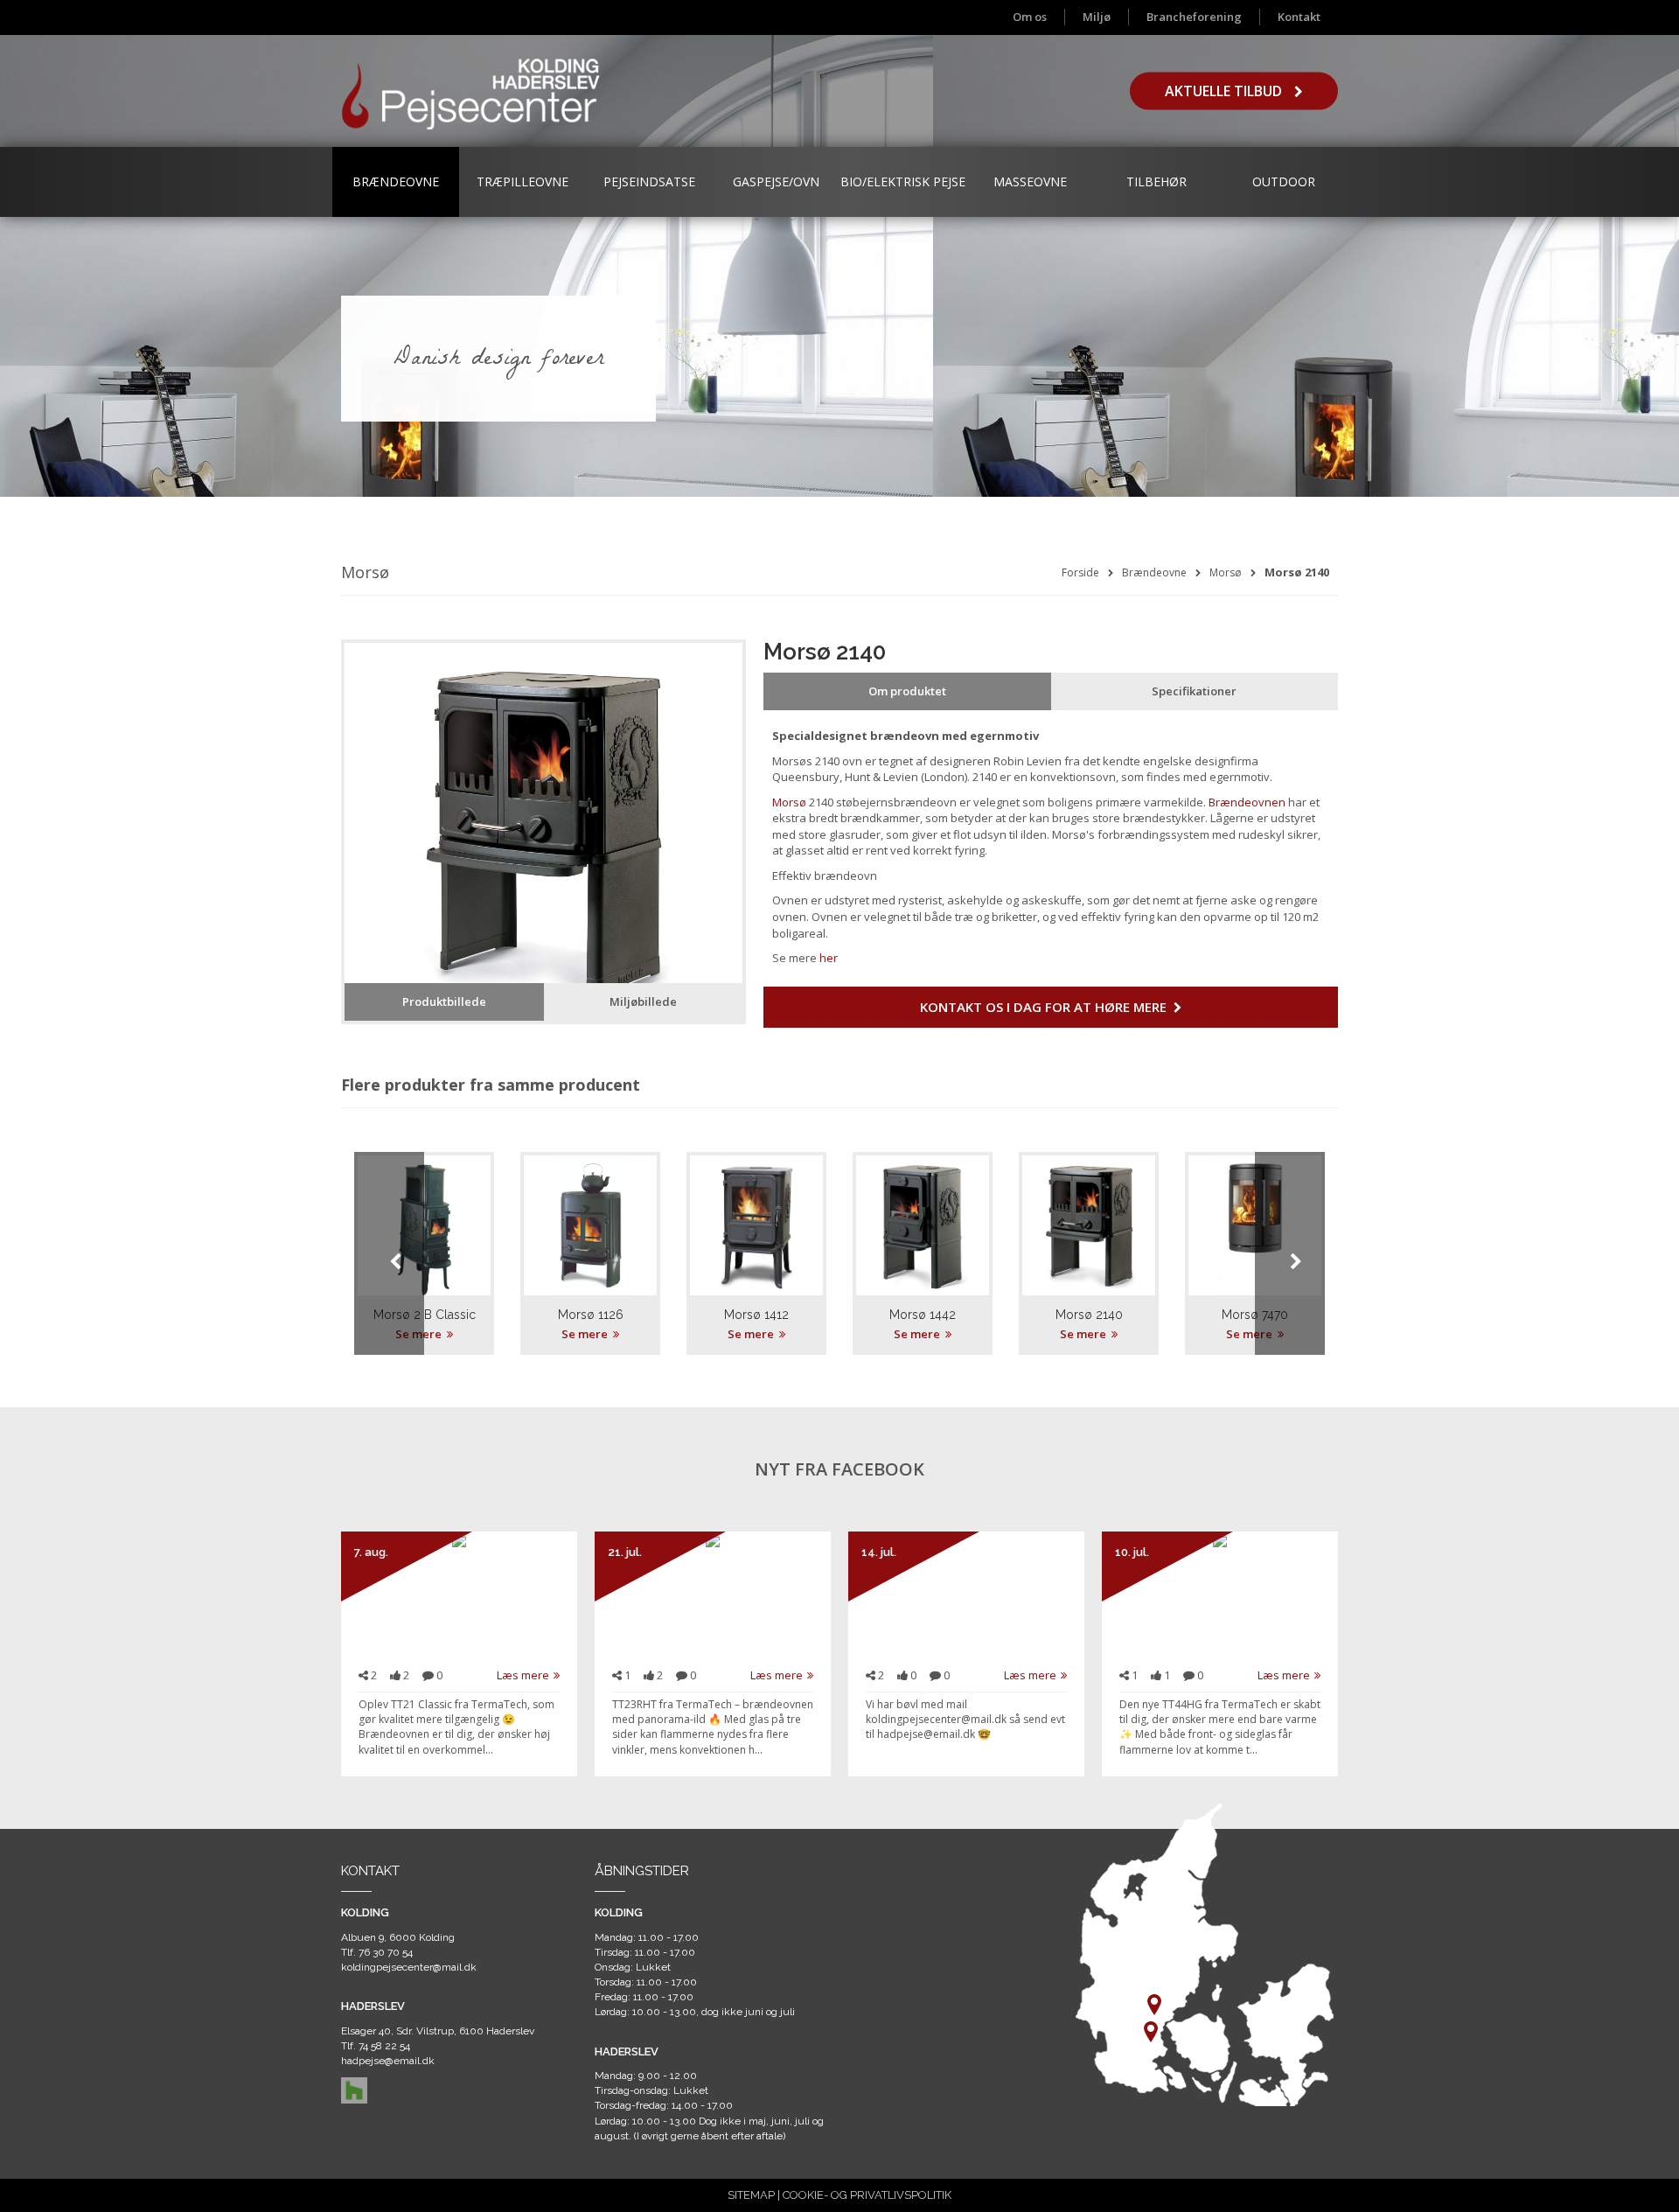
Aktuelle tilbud (1225, 91)
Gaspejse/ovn (776, 181)
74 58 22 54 (384, 2046)
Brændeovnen (1247, 802)
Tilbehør (1156, 181)
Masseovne (1030, 181)
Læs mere (523, 1675)
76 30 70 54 (386, 1952)
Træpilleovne (523, 181)
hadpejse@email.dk (388, 2061)
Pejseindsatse (649, 181)
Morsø (1226, 572)
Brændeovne (396, 181)
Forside (1080, 572)
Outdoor (1284, 181)
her (829, 958)
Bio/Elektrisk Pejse (903, 181)
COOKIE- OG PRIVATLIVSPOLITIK (867, 2195)
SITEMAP (751, 2195)
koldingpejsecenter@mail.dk (409, 1967)
